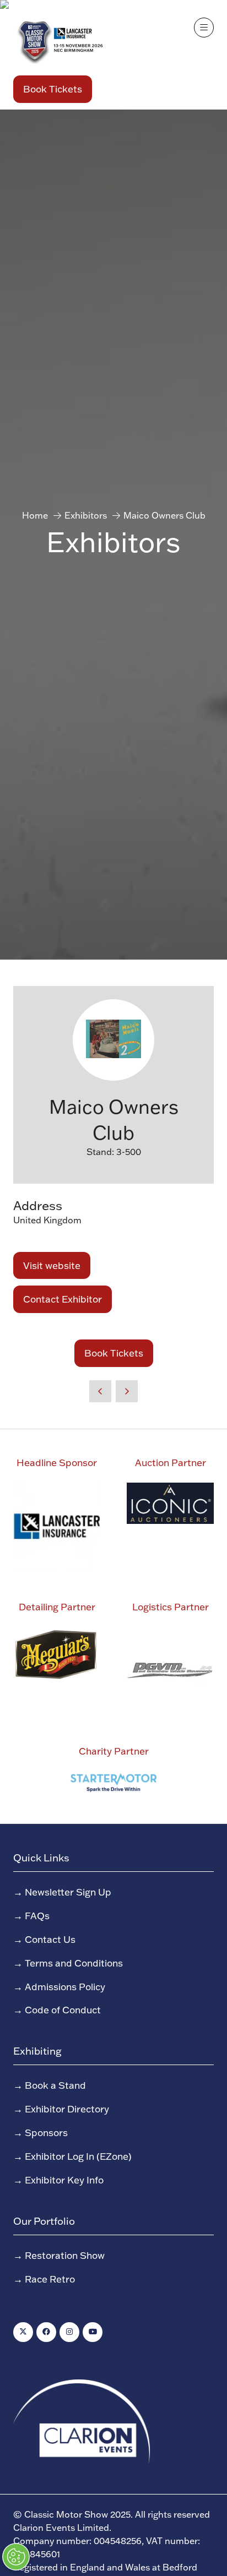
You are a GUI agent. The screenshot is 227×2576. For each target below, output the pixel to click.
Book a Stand (55, 2085)
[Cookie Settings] (16, 2557)
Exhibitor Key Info (64, 2180)
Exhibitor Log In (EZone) (78, 2156)
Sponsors (46, 2132)
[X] (23, 2332)
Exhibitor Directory (67, 2109)
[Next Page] (127, 1391)
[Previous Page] (100, 1391)
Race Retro (50, 2279)
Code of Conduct (63, 2009)
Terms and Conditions (74, 1963)
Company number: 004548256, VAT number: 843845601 (107, 2547)
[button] (53, 89)
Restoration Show (65, 2255)
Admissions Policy (65, 1986)
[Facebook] (46, 2332)
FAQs (37, 1915)
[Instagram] (69, 2332)
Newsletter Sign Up (68, 1892)
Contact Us (50, 1939)
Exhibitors (86, 515)
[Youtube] (93, 2332)
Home (35, 515)
